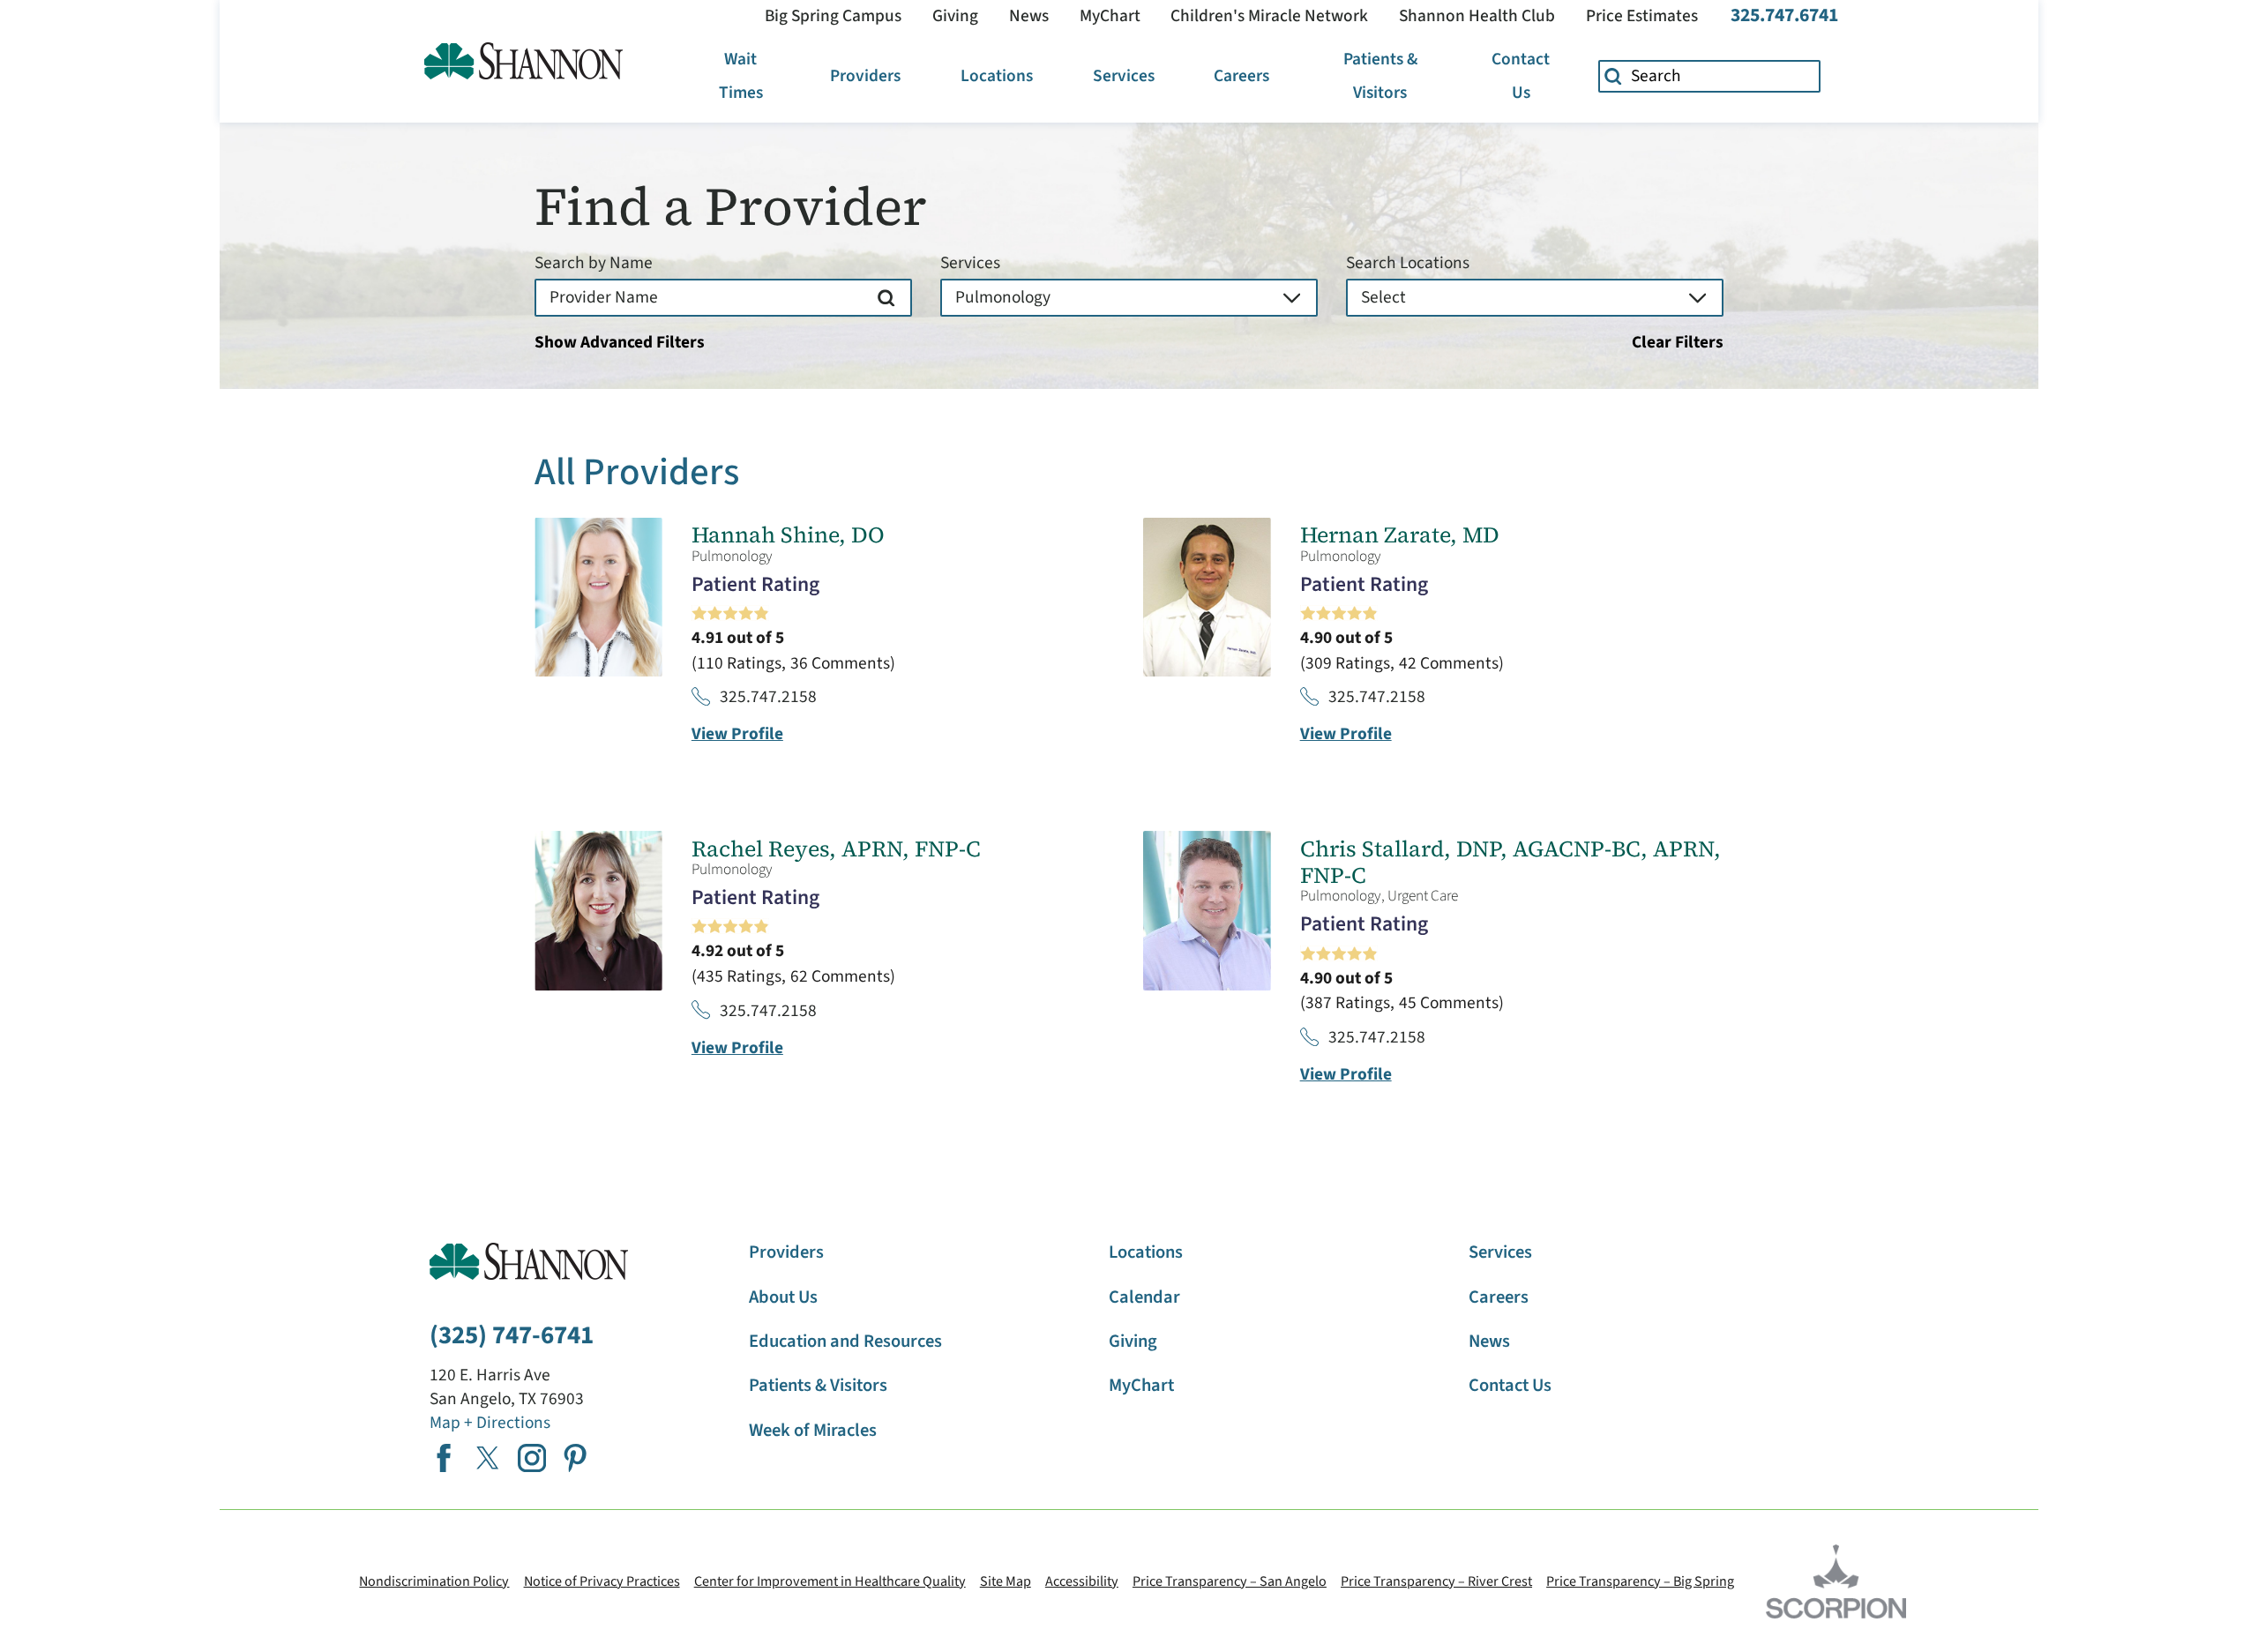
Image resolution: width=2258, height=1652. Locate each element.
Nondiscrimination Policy (434, 1581)
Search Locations (1408, 263)
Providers (865, 76)
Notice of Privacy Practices (602, 1581)
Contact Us (1521, 76)
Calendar (1144, 1297)
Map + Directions (490, 1423)
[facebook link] (444, 1458)
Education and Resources (845, 1341)
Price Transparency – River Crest (1436, 1581)
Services (1124, 76)
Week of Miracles (813, 1430)
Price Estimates (1642, 16)
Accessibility (1082, 1581)
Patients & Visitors (1380, 76)
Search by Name (594, 263)
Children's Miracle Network (1269, 16)
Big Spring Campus (833, 16)
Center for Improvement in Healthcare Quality (830, 1581)
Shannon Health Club (1477, 16)
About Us (783, 1297)
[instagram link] (532, 1458)
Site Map (1006, 1581)
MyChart (1110, 16)
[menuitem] (741, 76)
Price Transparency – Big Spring (1640, 1581)
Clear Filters (1678, 343)
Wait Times (741, 76)
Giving (955, 16)
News (1029, 16)
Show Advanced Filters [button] (620, 342)
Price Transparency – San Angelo (1230, 1581)
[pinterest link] (575, 1458)
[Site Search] (1614, 77)
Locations (997, 76)
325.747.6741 (1784, 16)
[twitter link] (488, 1458)
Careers (1241, 76)
